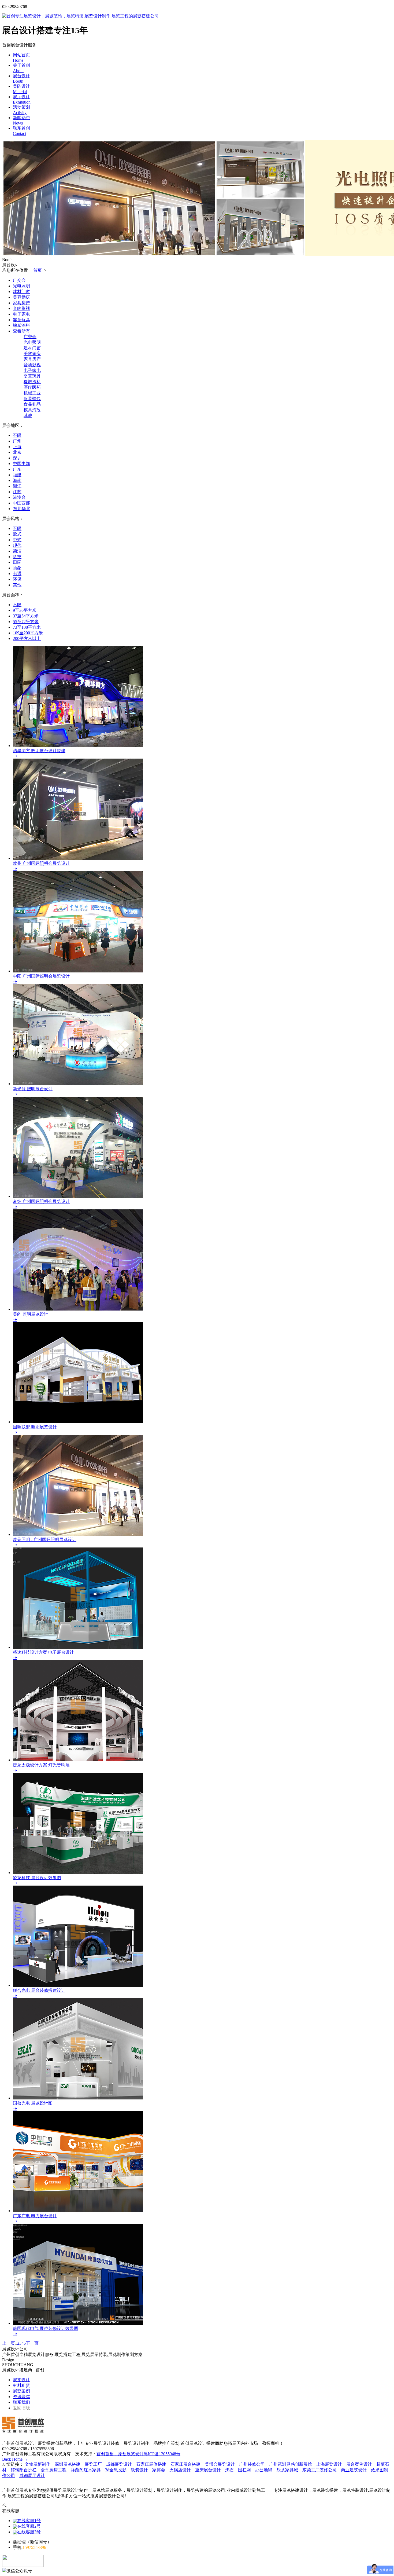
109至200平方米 (28, 633)
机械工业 (32, 393)
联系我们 (21, 2402)
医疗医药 (32, 387)
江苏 (17, 492)
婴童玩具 (21, 320)
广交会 (19, 280)
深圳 (17, 458)
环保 (17, 579)
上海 (17, 447)
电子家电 (21, 314)
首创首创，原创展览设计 (120, 2454)
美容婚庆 (21, 297)
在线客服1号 (29, 2521)
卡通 (17, 574)
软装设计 (139, 2470)
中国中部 (21, 464)
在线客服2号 (29, 2526)
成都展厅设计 (32, 2476)
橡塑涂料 (21, 325)
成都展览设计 (119, 2464)
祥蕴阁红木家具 (86, 2470)
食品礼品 (32, 404)
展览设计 (21, 2380)
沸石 (229, 2470)
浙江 (17, 486)
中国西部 (21, 503)
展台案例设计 (359, 2464)
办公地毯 (264, 2470)
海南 (17, 480)
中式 (17, 540)
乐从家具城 (287, 2470)
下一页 (32, 2343)
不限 (17, 435)
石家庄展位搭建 (151, 2464)
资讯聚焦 (21, 2397)
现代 (17, 545)
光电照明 (21, 286)
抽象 (17, 568)
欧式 (17, 534)
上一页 (9, 2343)
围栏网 (244, 2470)
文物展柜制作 (38, 2464)
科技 (17, 557)
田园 (17, 562)
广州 (17, 441)
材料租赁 (21, 2385)
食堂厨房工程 (54, 2470)
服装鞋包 (32, 399)
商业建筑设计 (354, 2470)
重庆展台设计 (208, 2470)
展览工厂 (93, 2464)
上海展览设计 (329, 2464)
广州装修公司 (252, 2464)
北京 (17, 452)
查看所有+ (23, 331)
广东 (17, 469)
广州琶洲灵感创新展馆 (291, 2464)
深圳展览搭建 (68, 2464)
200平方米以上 (27, 638)
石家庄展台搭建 (185, 2464)
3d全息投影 (116, 2470)
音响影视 (21, 308)
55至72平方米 (26, 622)
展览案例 (21, 2391)
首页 (38, 270)
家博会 (159, 2470)
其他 (28, 416)
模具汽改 (32, 410)
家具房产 (21, 303)
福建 (17, 475)
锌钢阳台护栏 (24, 2470)
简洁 (17, 551)
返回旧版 (21, 2408)
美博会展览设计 (220, 2464)
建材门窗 (21, 292)
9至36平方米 (25, 610)
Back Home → (15, 2459)
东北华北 (21, 509)
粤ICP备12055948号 (162, 2454)
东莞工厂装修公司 (319, 2470)
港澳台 (19, 497)
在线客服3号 (29, 2532)
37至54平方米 (26, 616)
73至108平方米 (27, 627)
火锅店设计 (180, 2470)
